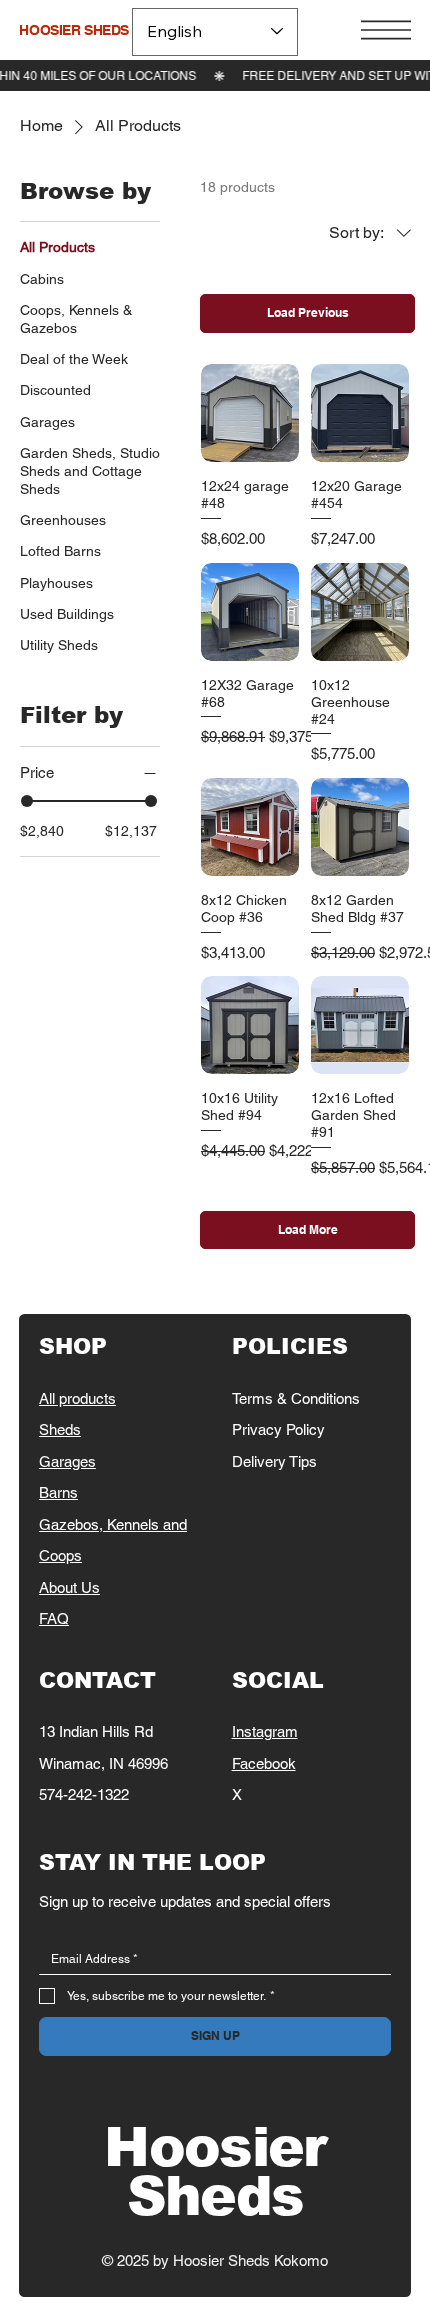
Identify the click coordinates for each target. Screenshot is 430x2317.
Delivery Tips (274, 1461)
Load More (308, 1229)
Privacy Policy (278, 1429)
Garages (67, 1461)
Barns (58, 1492)
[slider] (27, 801)
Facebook (264, 1763)
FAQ (54, 1618)
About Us (69, 1587)
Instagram (265, 1731)
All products (77, 1398)
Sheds (60, 1429)
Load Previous (308, 312)
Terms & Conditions (296, 1398)
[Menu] (386, 30)
